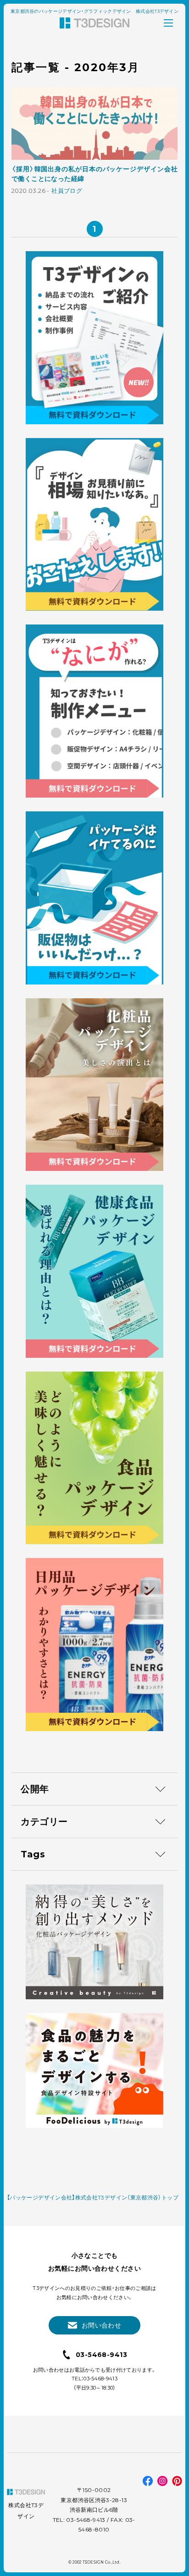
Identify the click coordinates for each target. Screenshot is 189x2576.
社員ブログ (67, 191)
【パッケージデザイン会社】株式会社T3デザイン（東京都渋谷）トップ (93, 2197)
